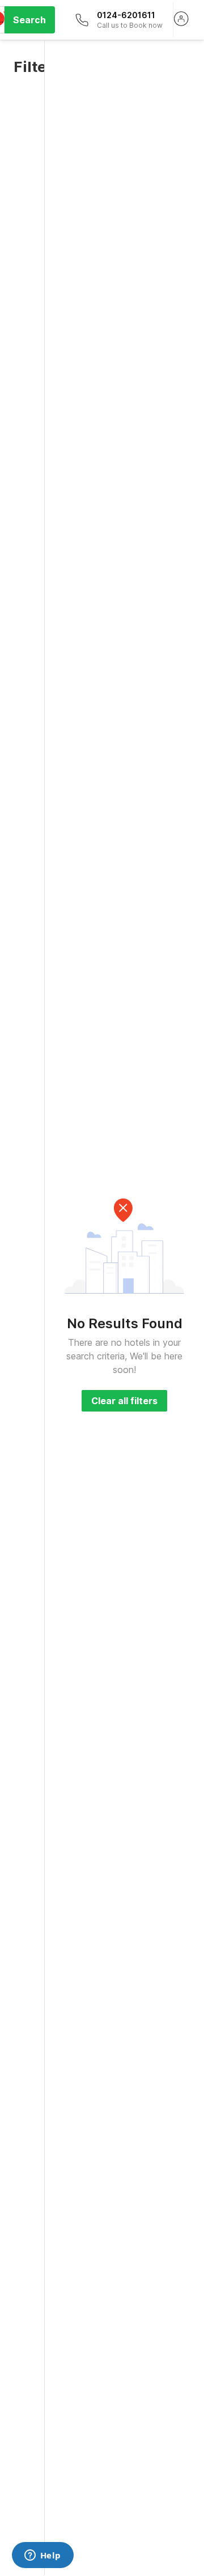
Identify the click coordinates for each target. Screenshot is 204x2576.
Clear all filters (124, 1401)
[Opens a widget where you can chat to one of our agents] (42, 2556)
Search (29, 20)
